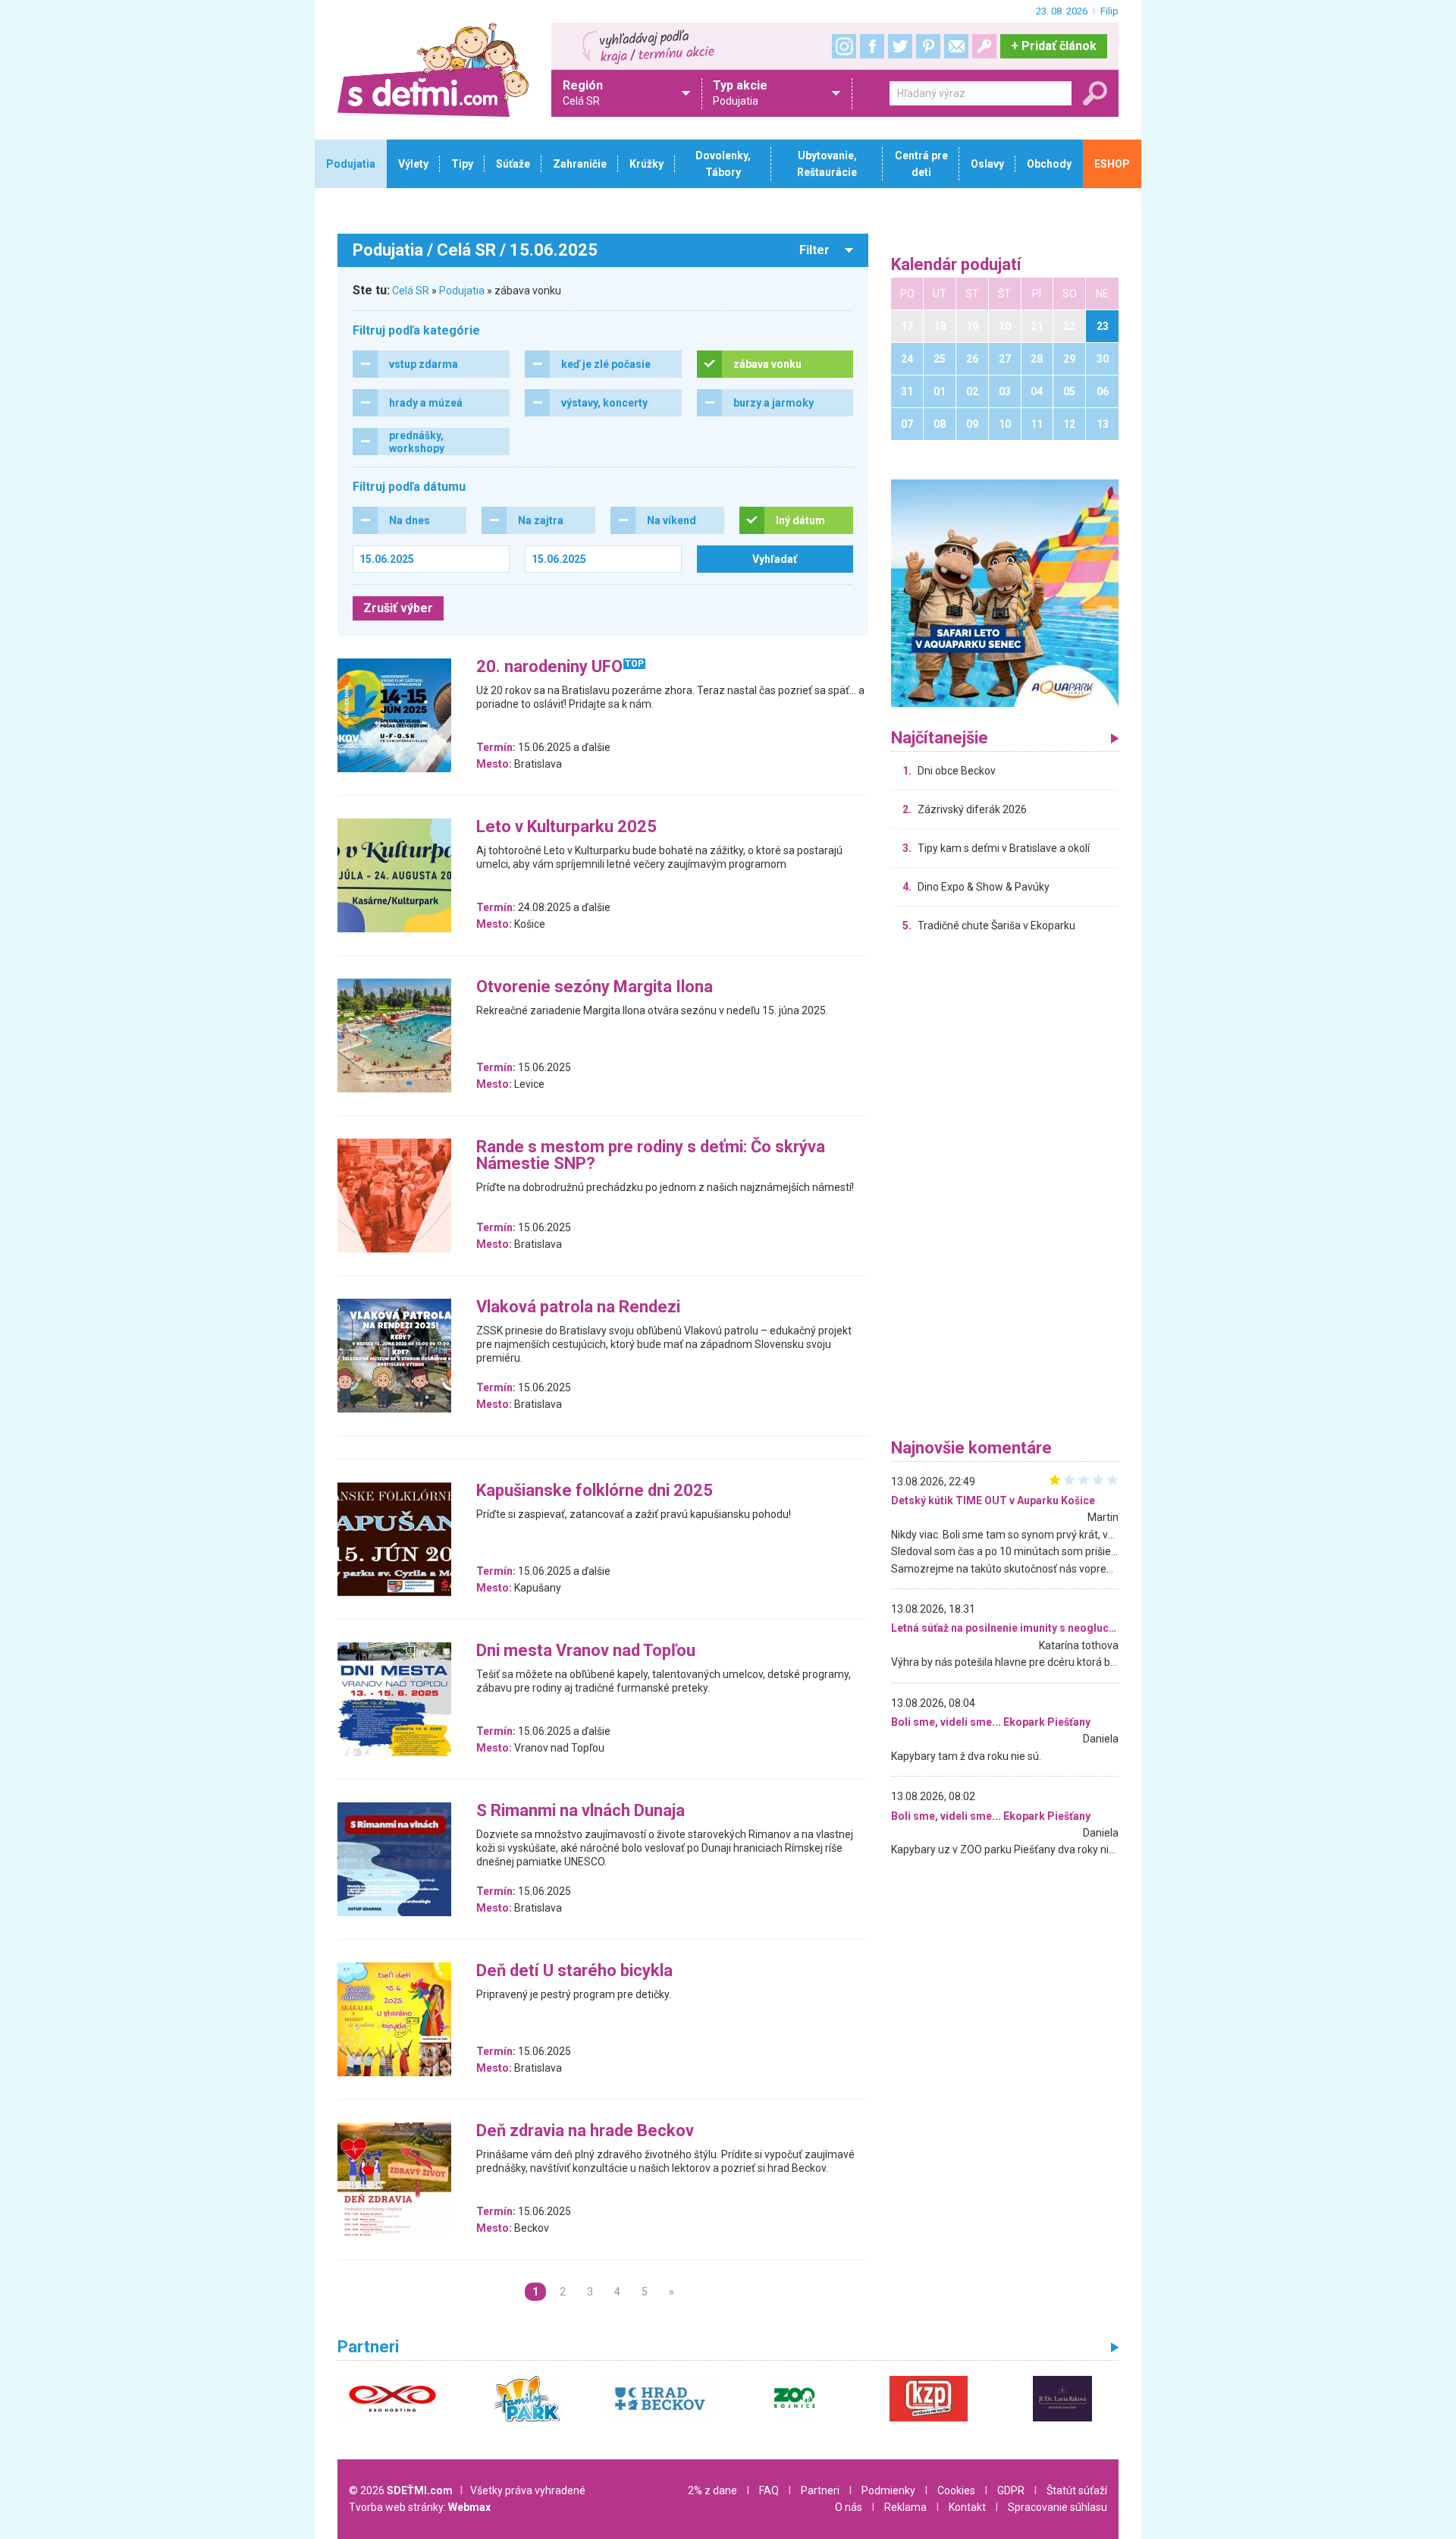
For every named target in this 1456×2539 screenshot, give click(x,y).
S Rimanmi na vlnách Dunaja (581, 1811)
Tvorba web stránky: (420, 2507)
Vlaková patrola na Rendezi (578, 1307)
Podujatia (462, 291)
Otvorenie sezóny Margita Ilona (595, 987)
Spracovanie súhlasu (1057, 2507)
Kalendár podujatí (956, 265)
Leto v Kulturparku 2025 (566, 827)
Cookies (956, 2490)
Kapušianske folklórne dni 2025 (595, 1491)
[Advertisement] (1005, 1189)
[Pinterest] (928, 46)
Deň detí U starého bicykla (574, 1971)
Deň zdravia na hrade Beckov (585, 2131)
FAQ (769, 2490)
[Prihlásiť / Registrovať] (984, 46)
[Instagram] (844, 46)
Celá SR (411, 291)
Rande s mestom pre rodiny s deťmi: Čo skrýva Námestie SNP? (651, 1156)
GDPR (1011, 2490)
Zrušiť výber (398, 608)
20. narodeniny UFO (549, 667)
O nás (849, 2507)
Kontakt (967, 2507)
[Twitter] (900, 46)
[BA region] (1005, 592)
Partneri (820, 2490)
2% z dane (712, 2490)
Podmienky (888, 2490)
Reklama (905, 2507)
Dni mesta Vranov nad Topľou (586, 1651)
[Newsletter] (956, 46)
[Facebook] (872, 46)
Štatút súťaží (1077, 2490)
